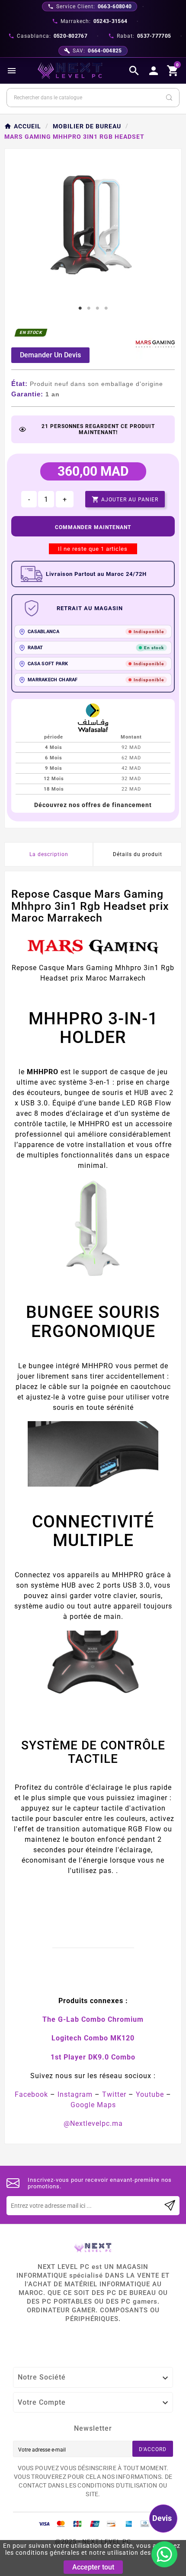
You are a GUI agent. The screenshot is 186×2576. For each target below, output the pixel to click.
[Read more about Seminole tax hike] (170, 2206)
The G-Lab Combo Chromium (93, 2019)
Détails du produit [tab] (138, 854)
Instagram (75, 2094)
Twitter (114, 2094)
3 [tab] (97, 308)
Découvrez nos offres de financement (93, 805)
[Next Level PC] (70, 71)
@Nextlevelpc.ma (93, 2123)
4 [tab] (106, 308)
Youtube (150, 2094)
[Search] (169, 98)
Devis (162, 2518)
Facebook (31, 2094)
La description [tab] (49, 854)
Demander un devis (50, 355)
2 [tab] (89, 308)
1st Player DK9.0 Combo (93, 2057)
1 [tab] (80, 308)
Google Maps (93, 2105)
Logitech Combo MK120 (93, 2038)
